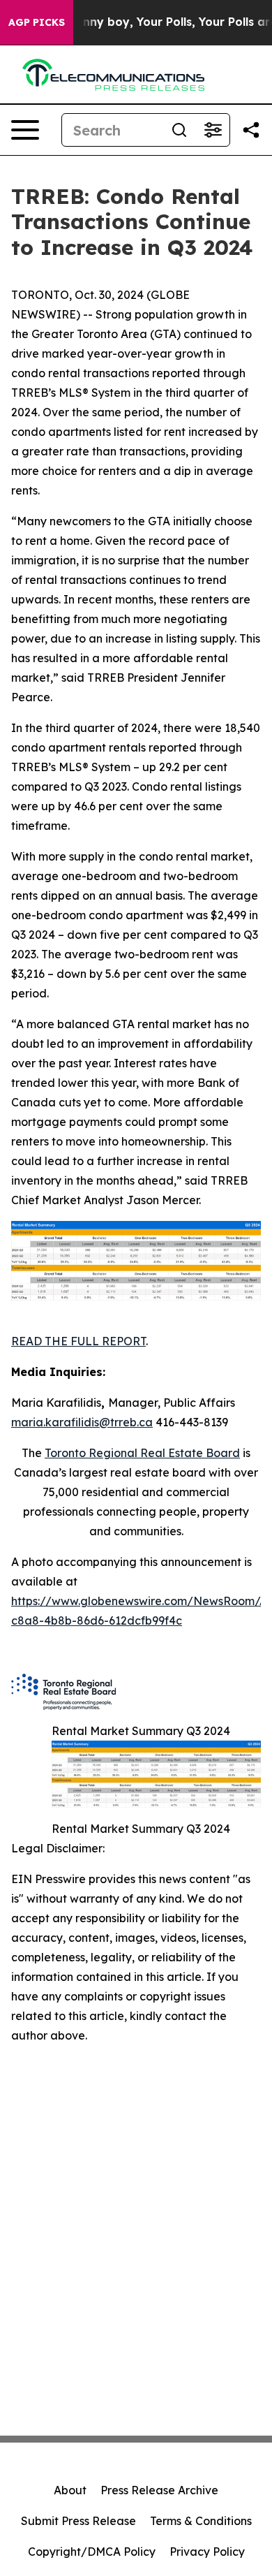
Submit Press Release (78, 2521)
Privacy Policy (207, 2552)
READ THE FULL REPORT (78, 1341)
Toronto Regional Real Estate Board (142, 1453)
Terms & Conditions (201, 2521)
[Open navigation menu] (25, 130)
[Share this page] (251, 130)
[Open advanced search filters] (213, 130)
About (70, 2490)
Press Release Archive (159, 2490)
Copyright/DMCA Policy (92, 2552)
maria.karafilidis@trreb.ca (82, 1422)
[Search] (179, 130)
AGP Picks (37, 22)
